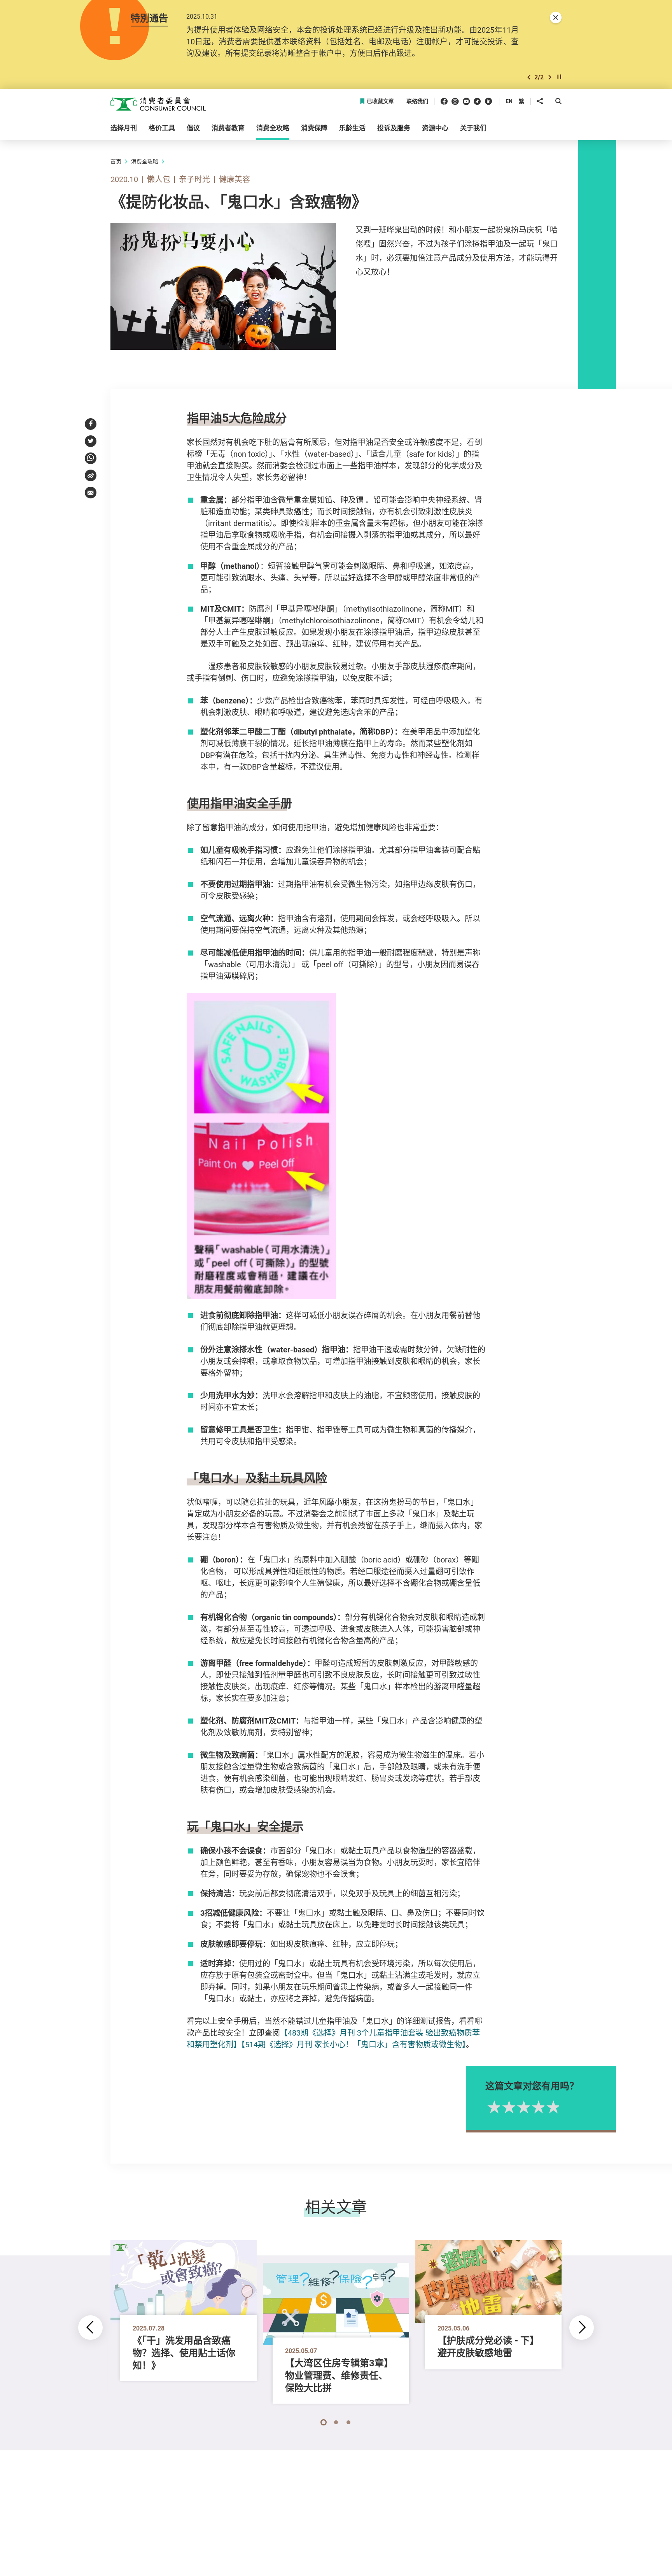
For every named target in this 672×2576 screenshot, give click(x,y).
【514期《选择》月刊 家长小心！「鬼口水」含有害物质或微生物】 (353, 2044)
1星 (493, 2107)
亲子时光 (194, 179)
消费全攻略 (145, 161)
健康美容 (234, 179)
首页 (116, 161)
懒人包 (159, 179)
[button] (529, 77)
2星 (507, 2107)
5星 (552, 2107)
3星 (522, 2107)
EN (509, 101)
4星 (537, 2107)
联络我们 (417, 101)
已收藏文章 (380, 101)
